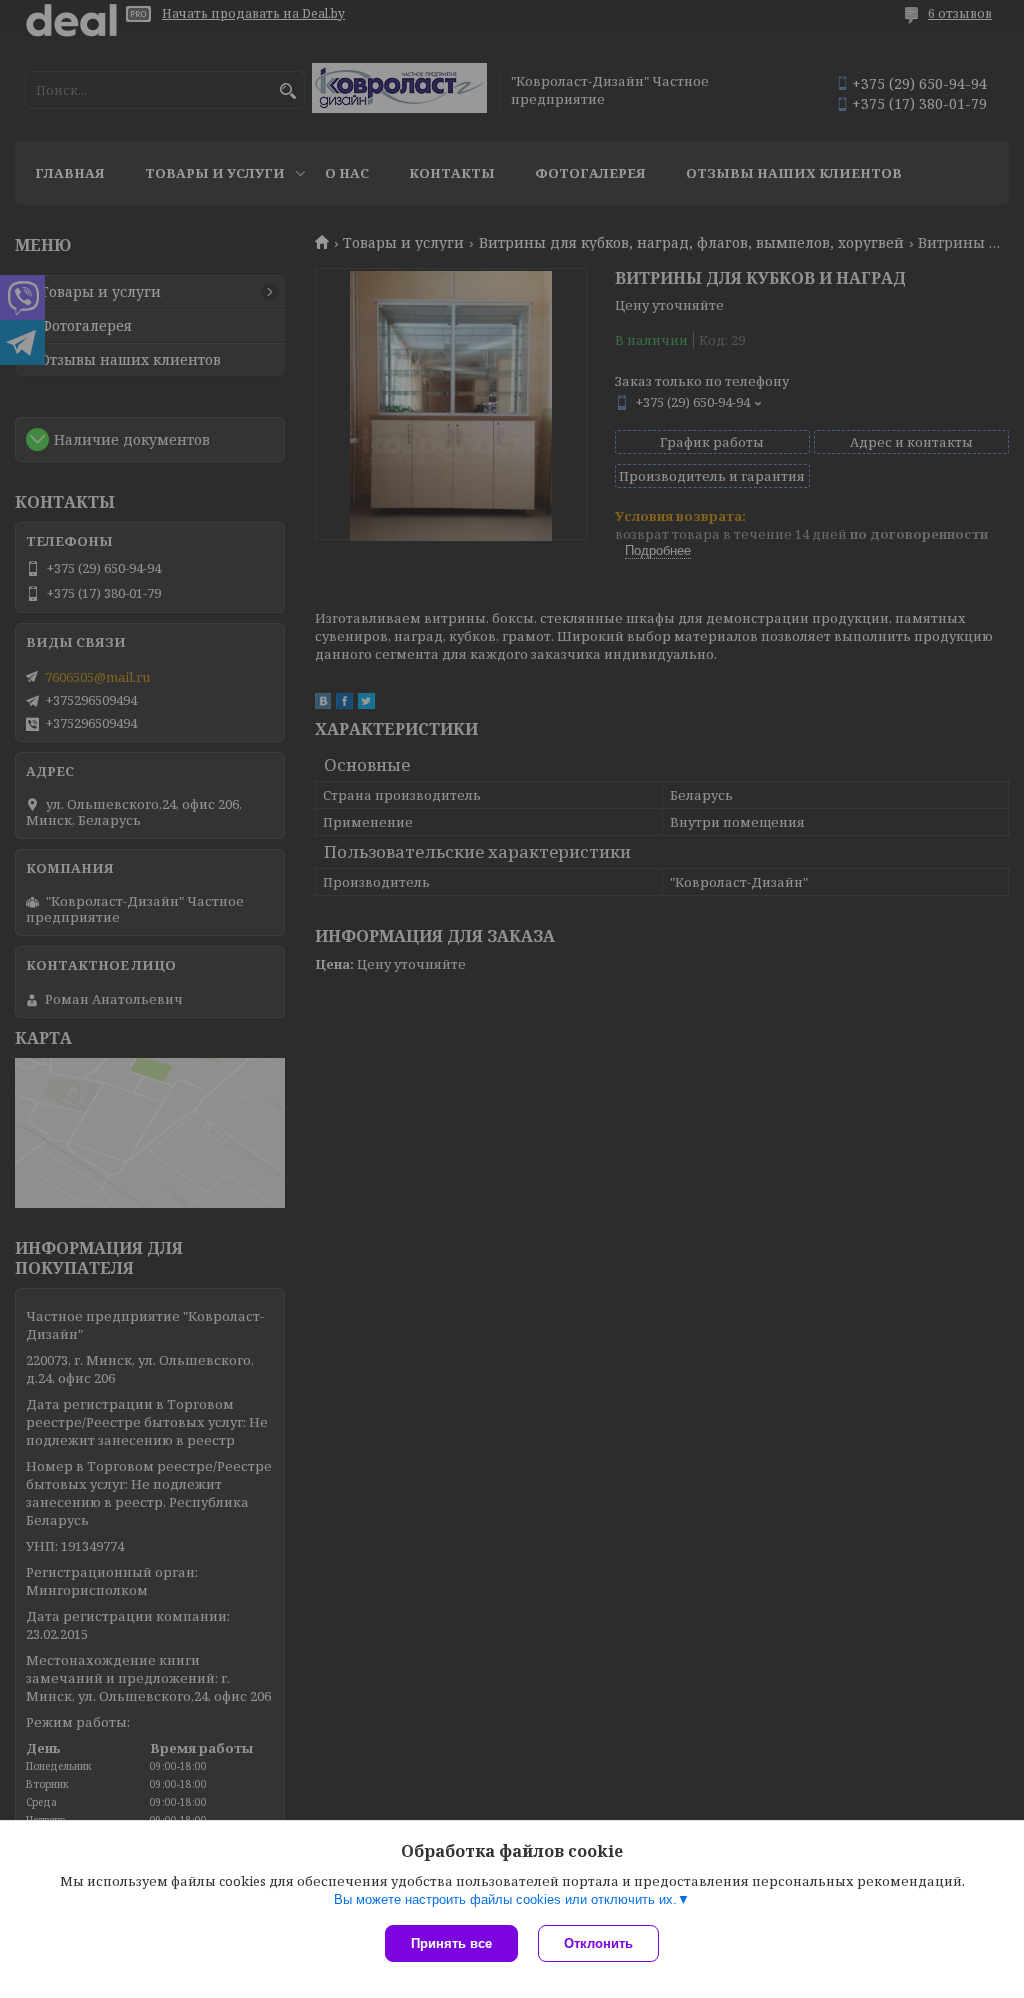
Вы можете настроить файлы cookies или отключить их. (505, 1899)
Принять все (451, 1943)
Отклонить (598, 1943)
